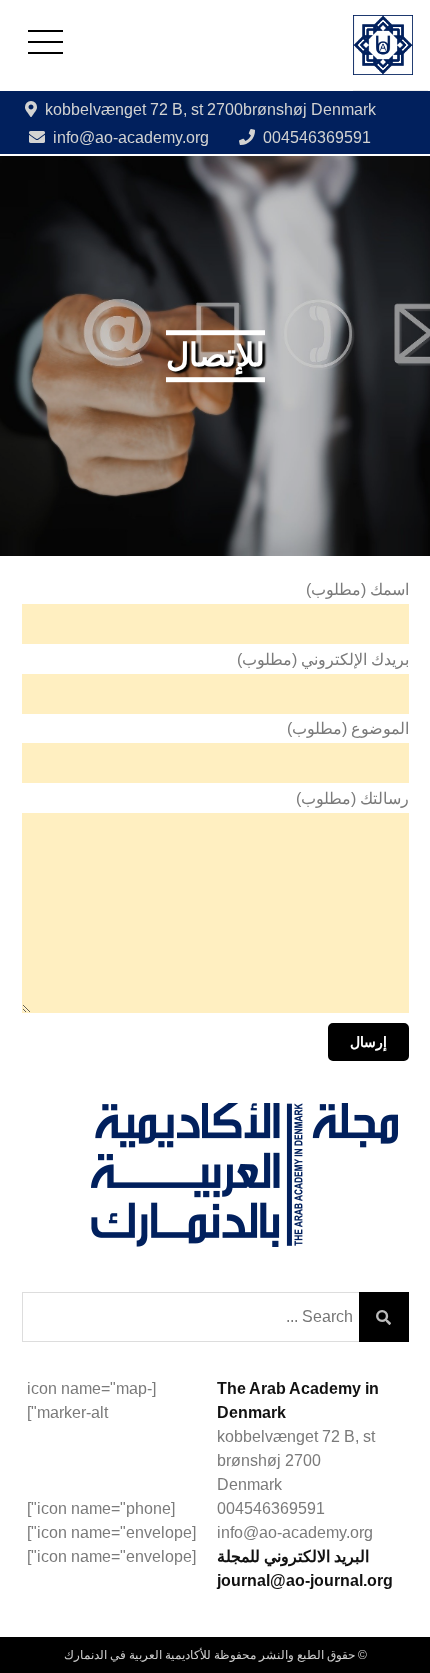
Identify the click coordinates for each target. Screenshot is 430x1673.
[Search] (384, 1317)
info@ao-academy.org (131, 137)
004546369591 (317, 137)
